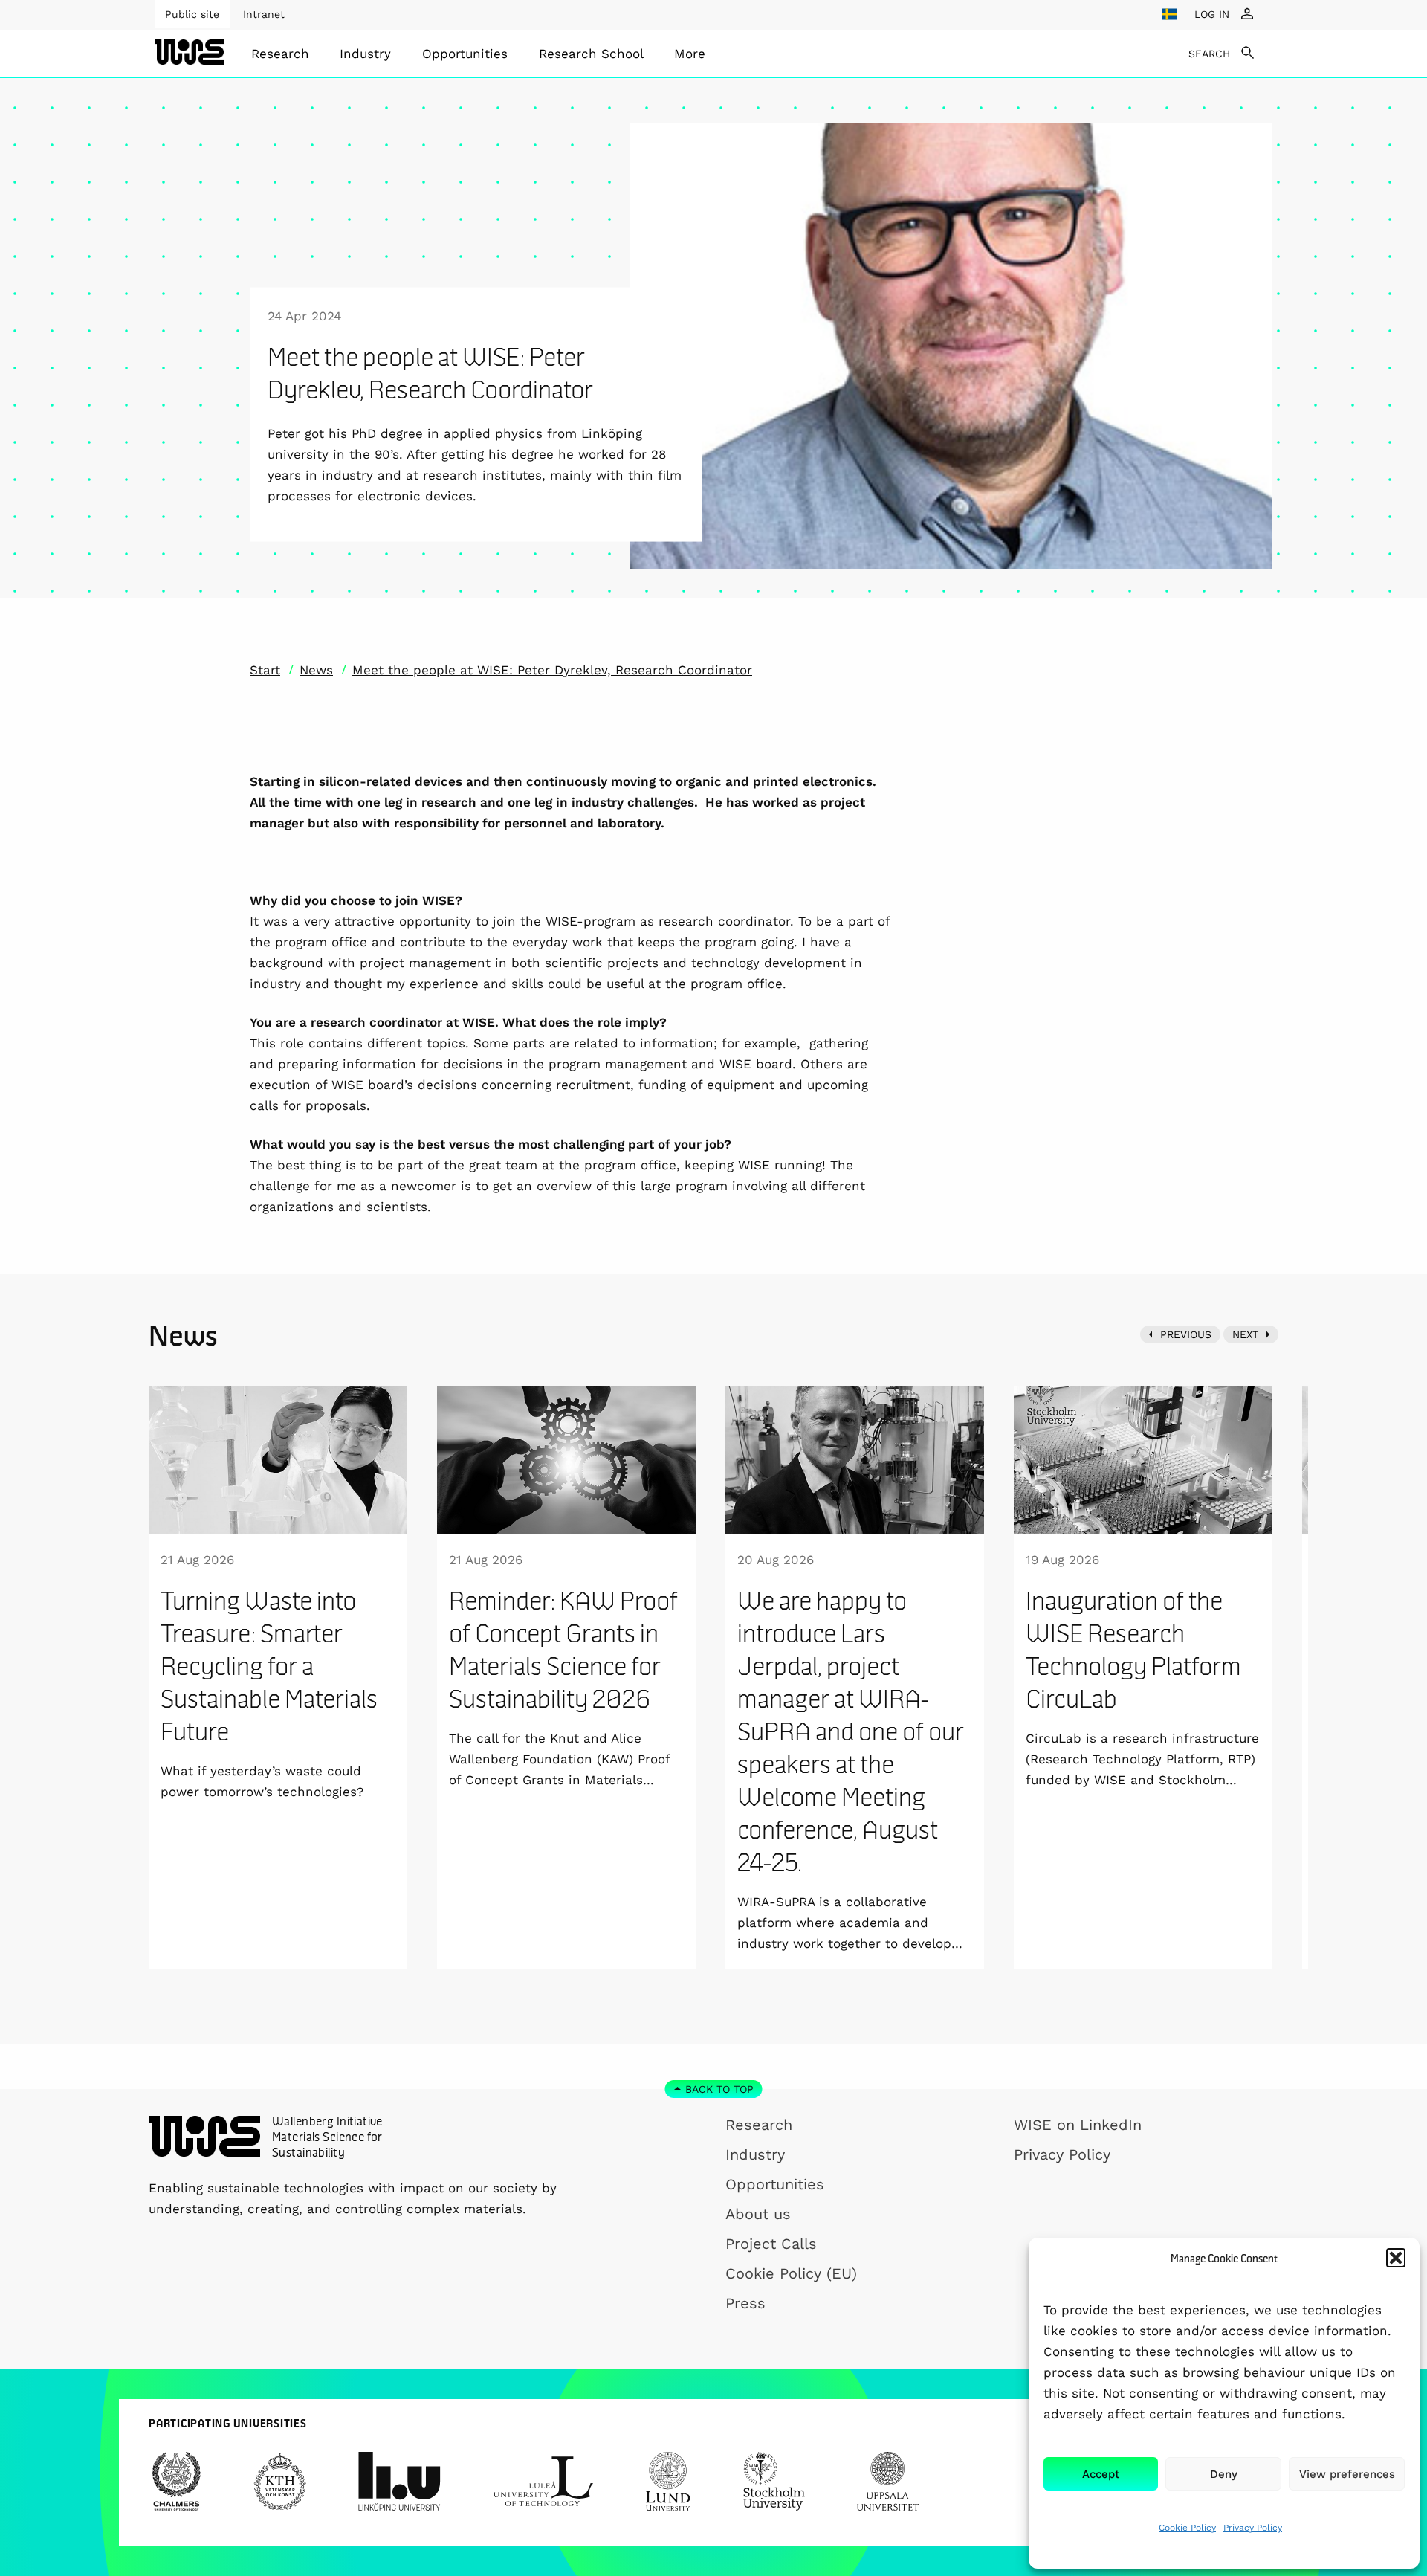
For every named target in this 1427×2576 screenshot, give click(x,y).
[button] (1396, 2258)
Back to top (719, 2089)
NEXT (1245, 1334)
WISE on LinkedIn (1078, 2125)
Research (280, 54)
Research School (591, 54)
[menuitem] (280, 54)
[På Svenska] (1169, 14)
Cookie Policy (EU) (791, 2273)
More (690, 54)
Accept (1101, 2474)
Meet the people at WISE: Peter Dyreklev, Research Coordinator (552, 670)
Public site (192, 14)
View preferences (1347, 2474)
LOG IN (1212, 14)
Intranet (264, 14)
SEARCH (1209, 54)
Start (265, 670)
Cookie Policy (1187, 2528)
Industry (365, 54)
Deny (1224, 2474)
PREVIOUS (1186, 1334)
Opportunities (465, 54)
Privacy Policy (1253, 2528)
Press (745, 2303)
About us (758, 2214)
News (316, 670)
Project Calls (771, 2244)
